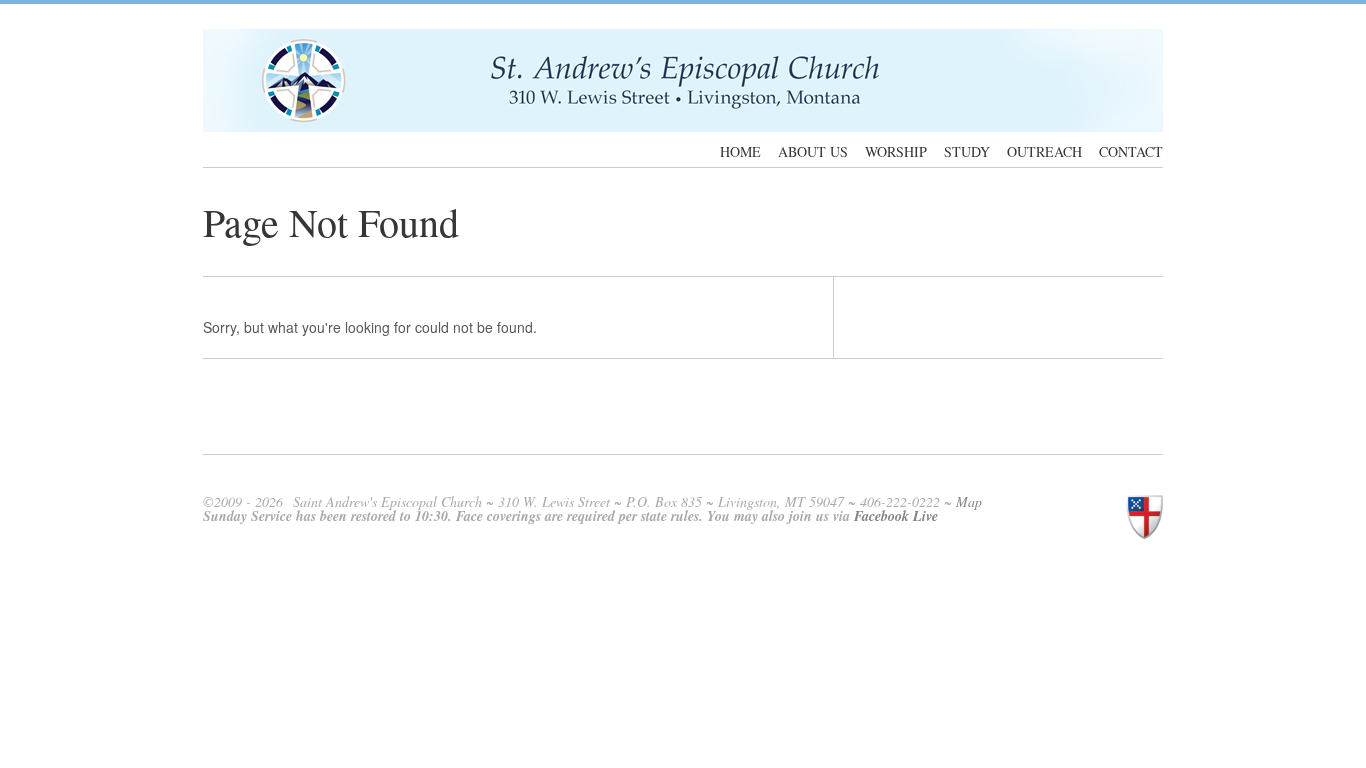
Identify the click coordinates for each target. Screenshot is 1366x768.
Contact (1131, 152)
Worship (896, 152)
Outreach (1044, 152)
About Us (813, 152)
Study (967, 152)
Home (740, 152)
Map (969, 501)
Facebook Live (896, 516)
